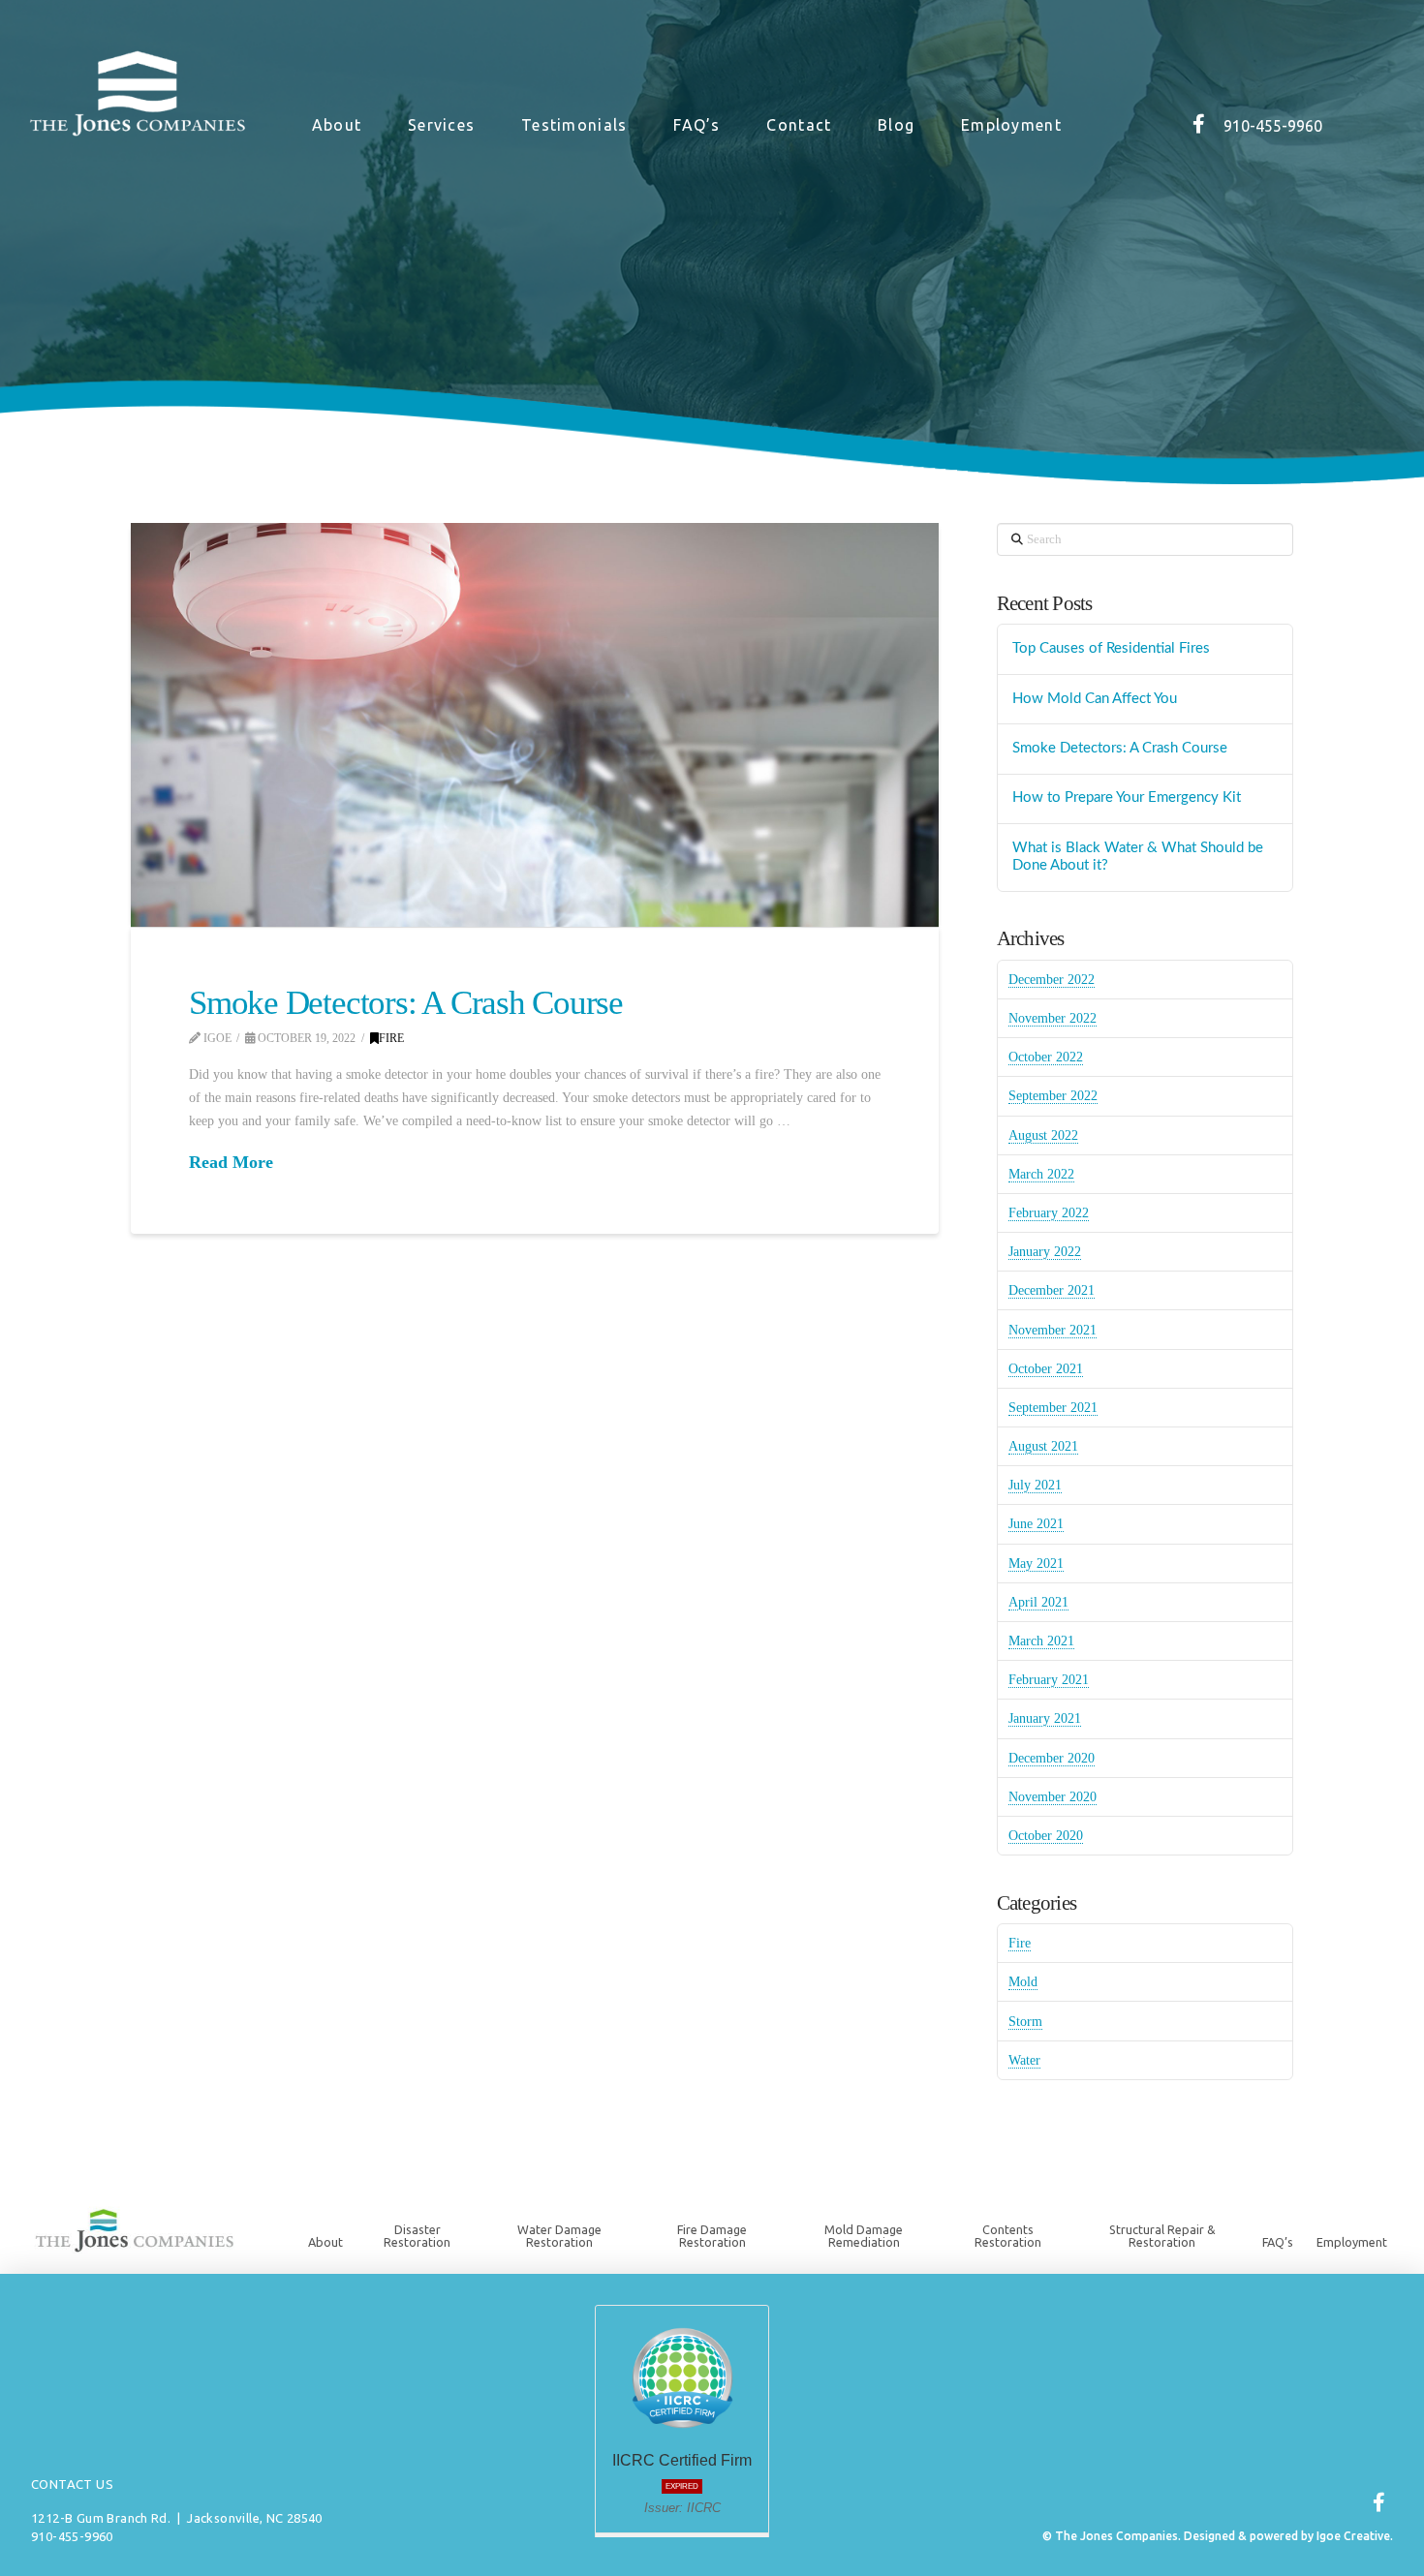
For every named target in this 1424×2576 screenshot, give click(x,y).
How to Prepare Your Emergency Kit (1127, 797)
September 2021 (1053, 1408)
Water (1024, 2060)
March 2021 (1041, 1641)
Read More (231, 1162)
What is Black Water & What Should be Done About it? (1138, 857)
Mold (1023, 1982)
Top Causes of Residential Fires (1111, 648)
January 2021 (1045, 1718)
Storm (1025, 2022)
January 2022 (1045, 1252)
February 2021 (1049, 1680)
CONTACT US (72, 2484)
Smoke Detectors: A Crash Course (406, 1003)
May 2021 (1036, 1564)
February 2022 (1049, 1213)
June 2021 (1036, 1524)
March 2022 (1041, 1174)
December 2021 (1052, 1290)
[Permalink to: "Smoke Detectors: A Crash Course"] (535, 725)
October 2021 (1046, 1369)
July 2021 (1035, 1485)
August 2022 (1043, 1135)
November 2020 (1053, 1797)
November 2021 (1053, 1330)
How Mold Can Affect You (1095, 699)
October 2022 (1046, 1057)
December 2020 (1052, 1758)
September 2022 (1053, 1096)
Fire (391, 1038)
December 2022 (1052, 980)
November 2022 (1053, 1018)
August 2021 (1043, 1446)
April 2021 (1038, 1602)
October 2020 (1046, 1836)
